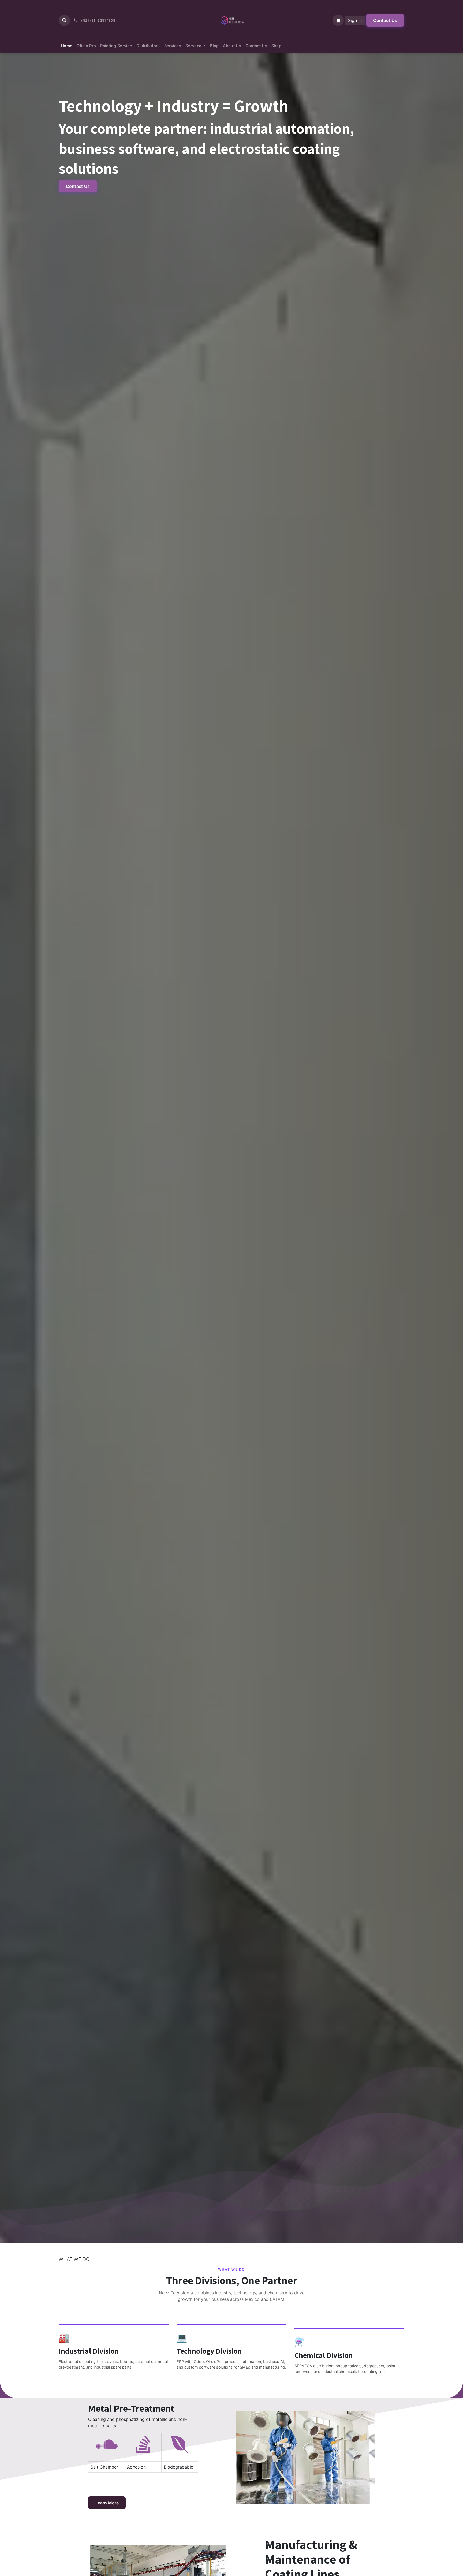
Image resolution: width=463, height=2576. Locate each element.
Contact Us (385, 20)
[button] (64, 20)
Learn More (107, 2503)
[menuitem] (67, 46)
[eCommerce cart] (338, 20)
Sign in (355, 20)
